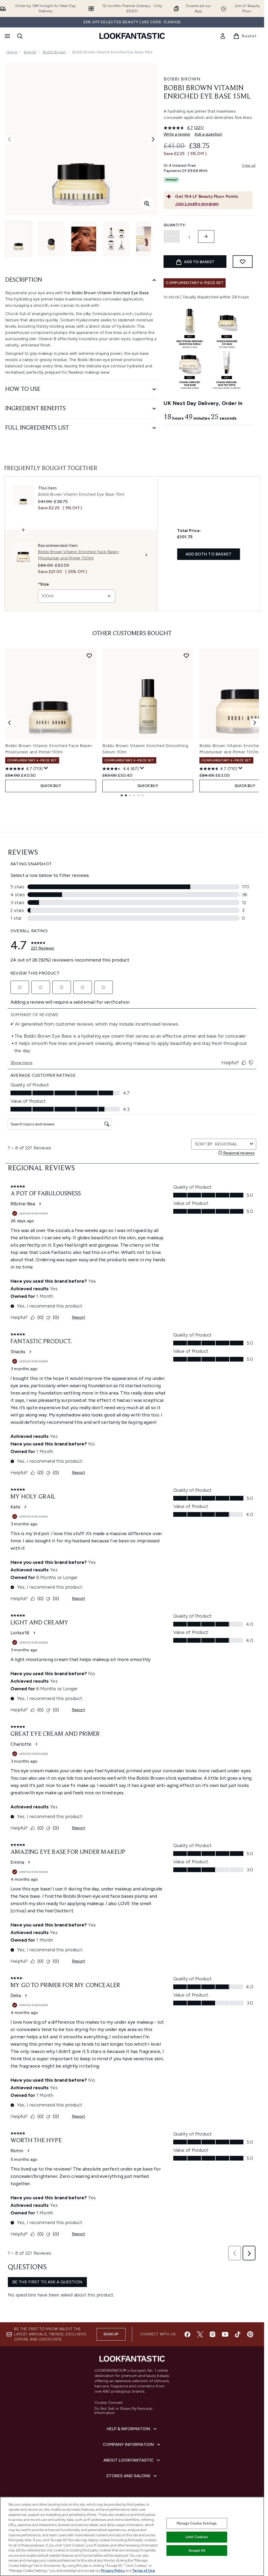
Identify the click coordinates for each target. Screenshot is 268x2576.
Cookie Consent (109, 2403)
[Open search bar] (20, 36)
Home (12, 52)
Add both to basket (209, 554)
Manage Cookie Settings (197, 2523)
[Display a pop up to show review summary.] (46, 768)
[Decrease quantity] (172, 236)
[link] (223, 36)
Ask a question (208, 134)
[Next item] (255, 723)
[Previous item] (9, 723)
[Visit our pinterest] (250, 2334)
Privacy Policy (113, 2571)
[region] (132, 2536)
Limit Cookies (197, 2537)
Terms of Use (144, 2571)
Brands (30, 52)
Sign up (111, 2334)
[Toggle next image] (153, 139)
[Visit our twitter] (200, 2334)
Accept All (197, 2551)
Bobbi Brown (54, 52)
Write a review (177, 134)
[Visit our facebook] (187, 2334)
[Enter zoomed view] (147, 204)
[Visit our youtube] (225, 2334)
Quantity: (175, 225)
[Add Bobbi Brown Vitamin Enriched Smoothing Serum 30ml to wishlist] (186, 656)
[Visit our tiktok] (238, 2334)
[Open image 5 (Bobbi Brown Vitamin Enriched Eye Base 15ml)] (149, 239)
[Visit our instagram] (213, 2334)
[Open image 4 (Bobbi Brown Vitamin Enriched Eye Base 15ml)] (116, 239)
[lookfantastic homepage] (132, 36)
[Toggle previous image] (9, 139)
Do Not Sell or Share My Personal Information (123, 2411)
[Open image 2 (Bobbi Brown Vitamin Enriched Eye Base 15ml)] (51, 239)
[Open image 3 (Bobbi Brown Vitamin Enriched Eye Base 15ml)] (84, 239)
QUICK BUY (51, 786)
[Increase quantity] (206, 236)
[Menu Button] (7, 36)
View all (249, 166)
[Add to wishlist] (243, 262)
